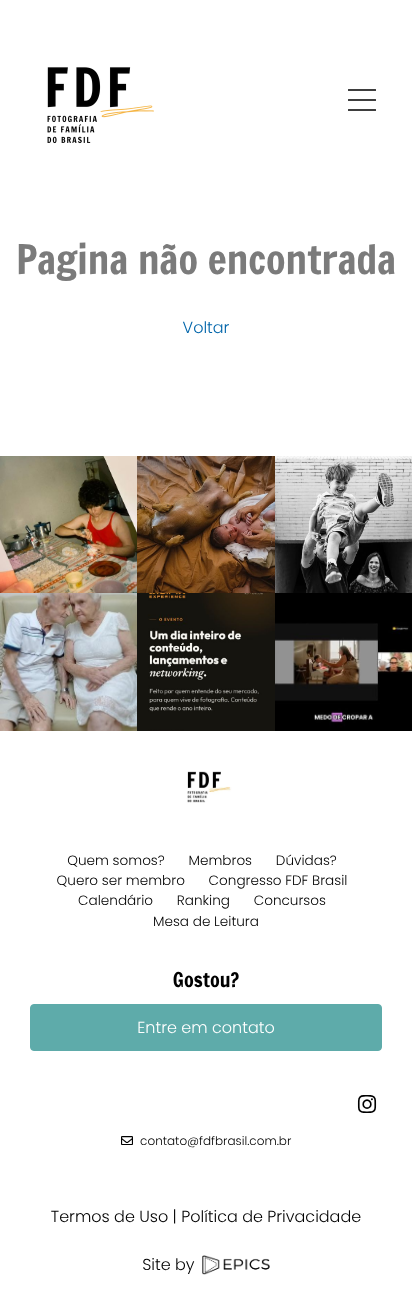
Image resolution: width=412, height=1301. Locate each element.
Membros (221, 860)
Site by (170, 1264)
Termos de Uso (109, 1216)
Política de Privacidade (271, 1216)
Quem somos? (116, 860)
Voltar (206, 327)
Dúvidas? (306, 860)
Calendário (115, 900)
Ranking (203, 900)
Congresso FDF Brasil (278, 880)
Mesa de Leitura (206, 921)
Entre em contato (205, 1027)
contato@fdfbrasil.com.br (215, 1141)
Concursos (290, 900)
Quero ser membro (121, 880)
